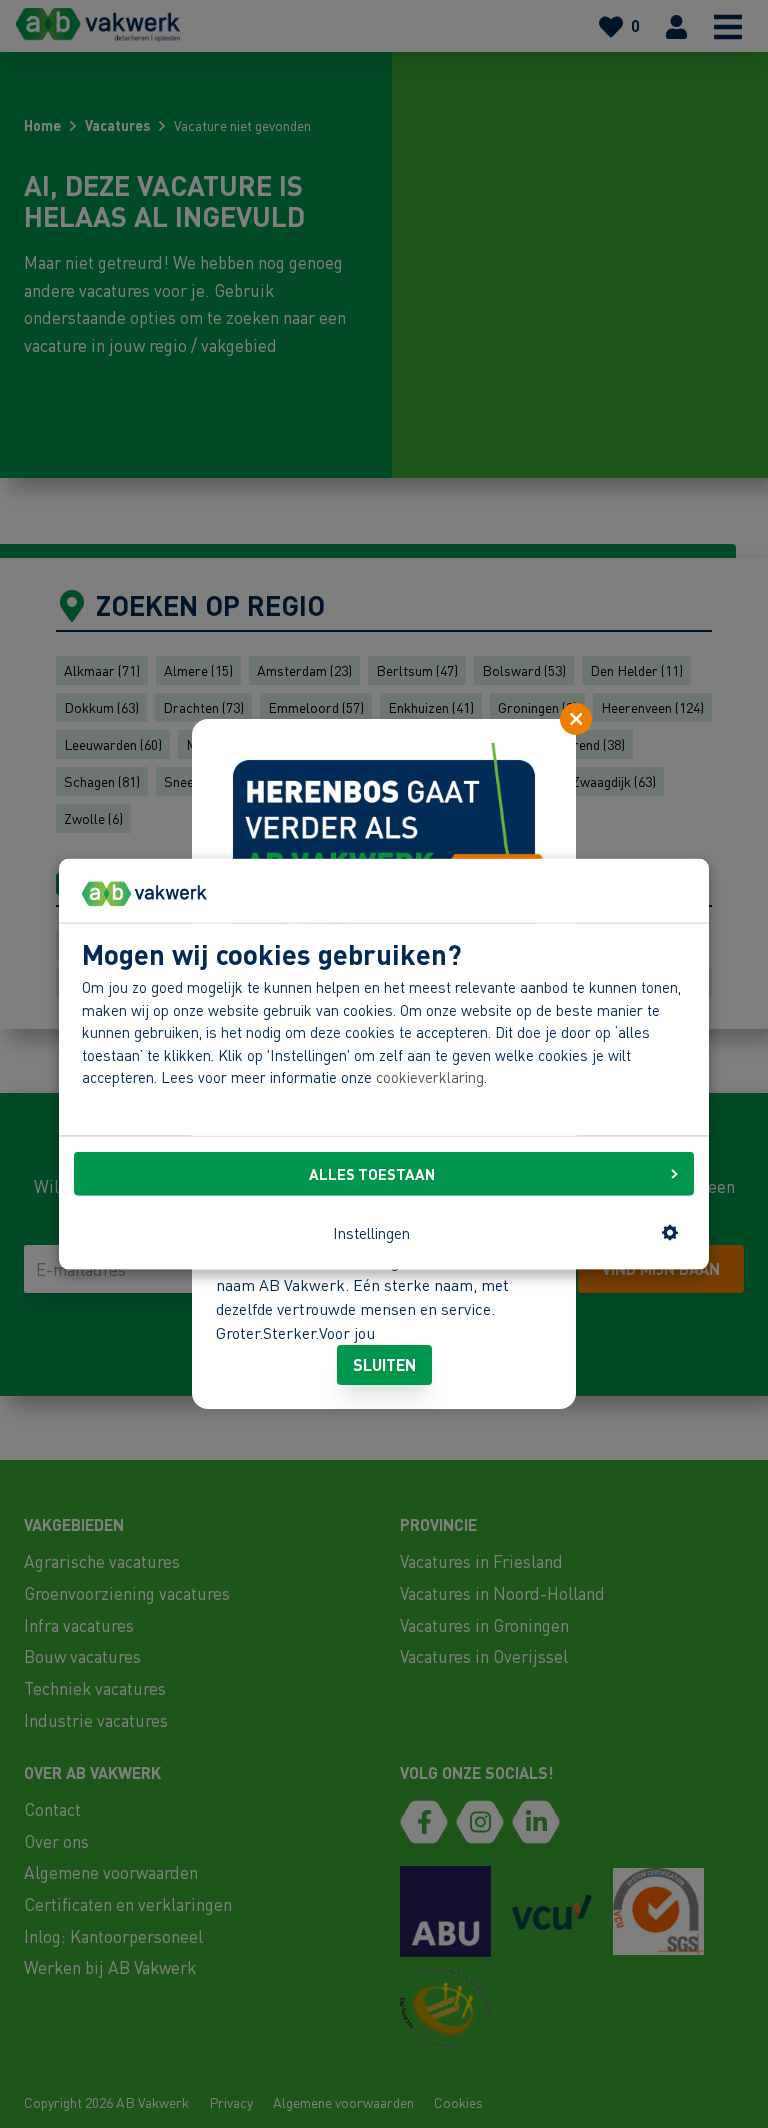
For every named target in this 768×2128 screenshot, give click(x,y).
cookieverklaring (430, 1077)
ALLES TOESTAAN (372, 1174)
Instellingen (371, 1232)
